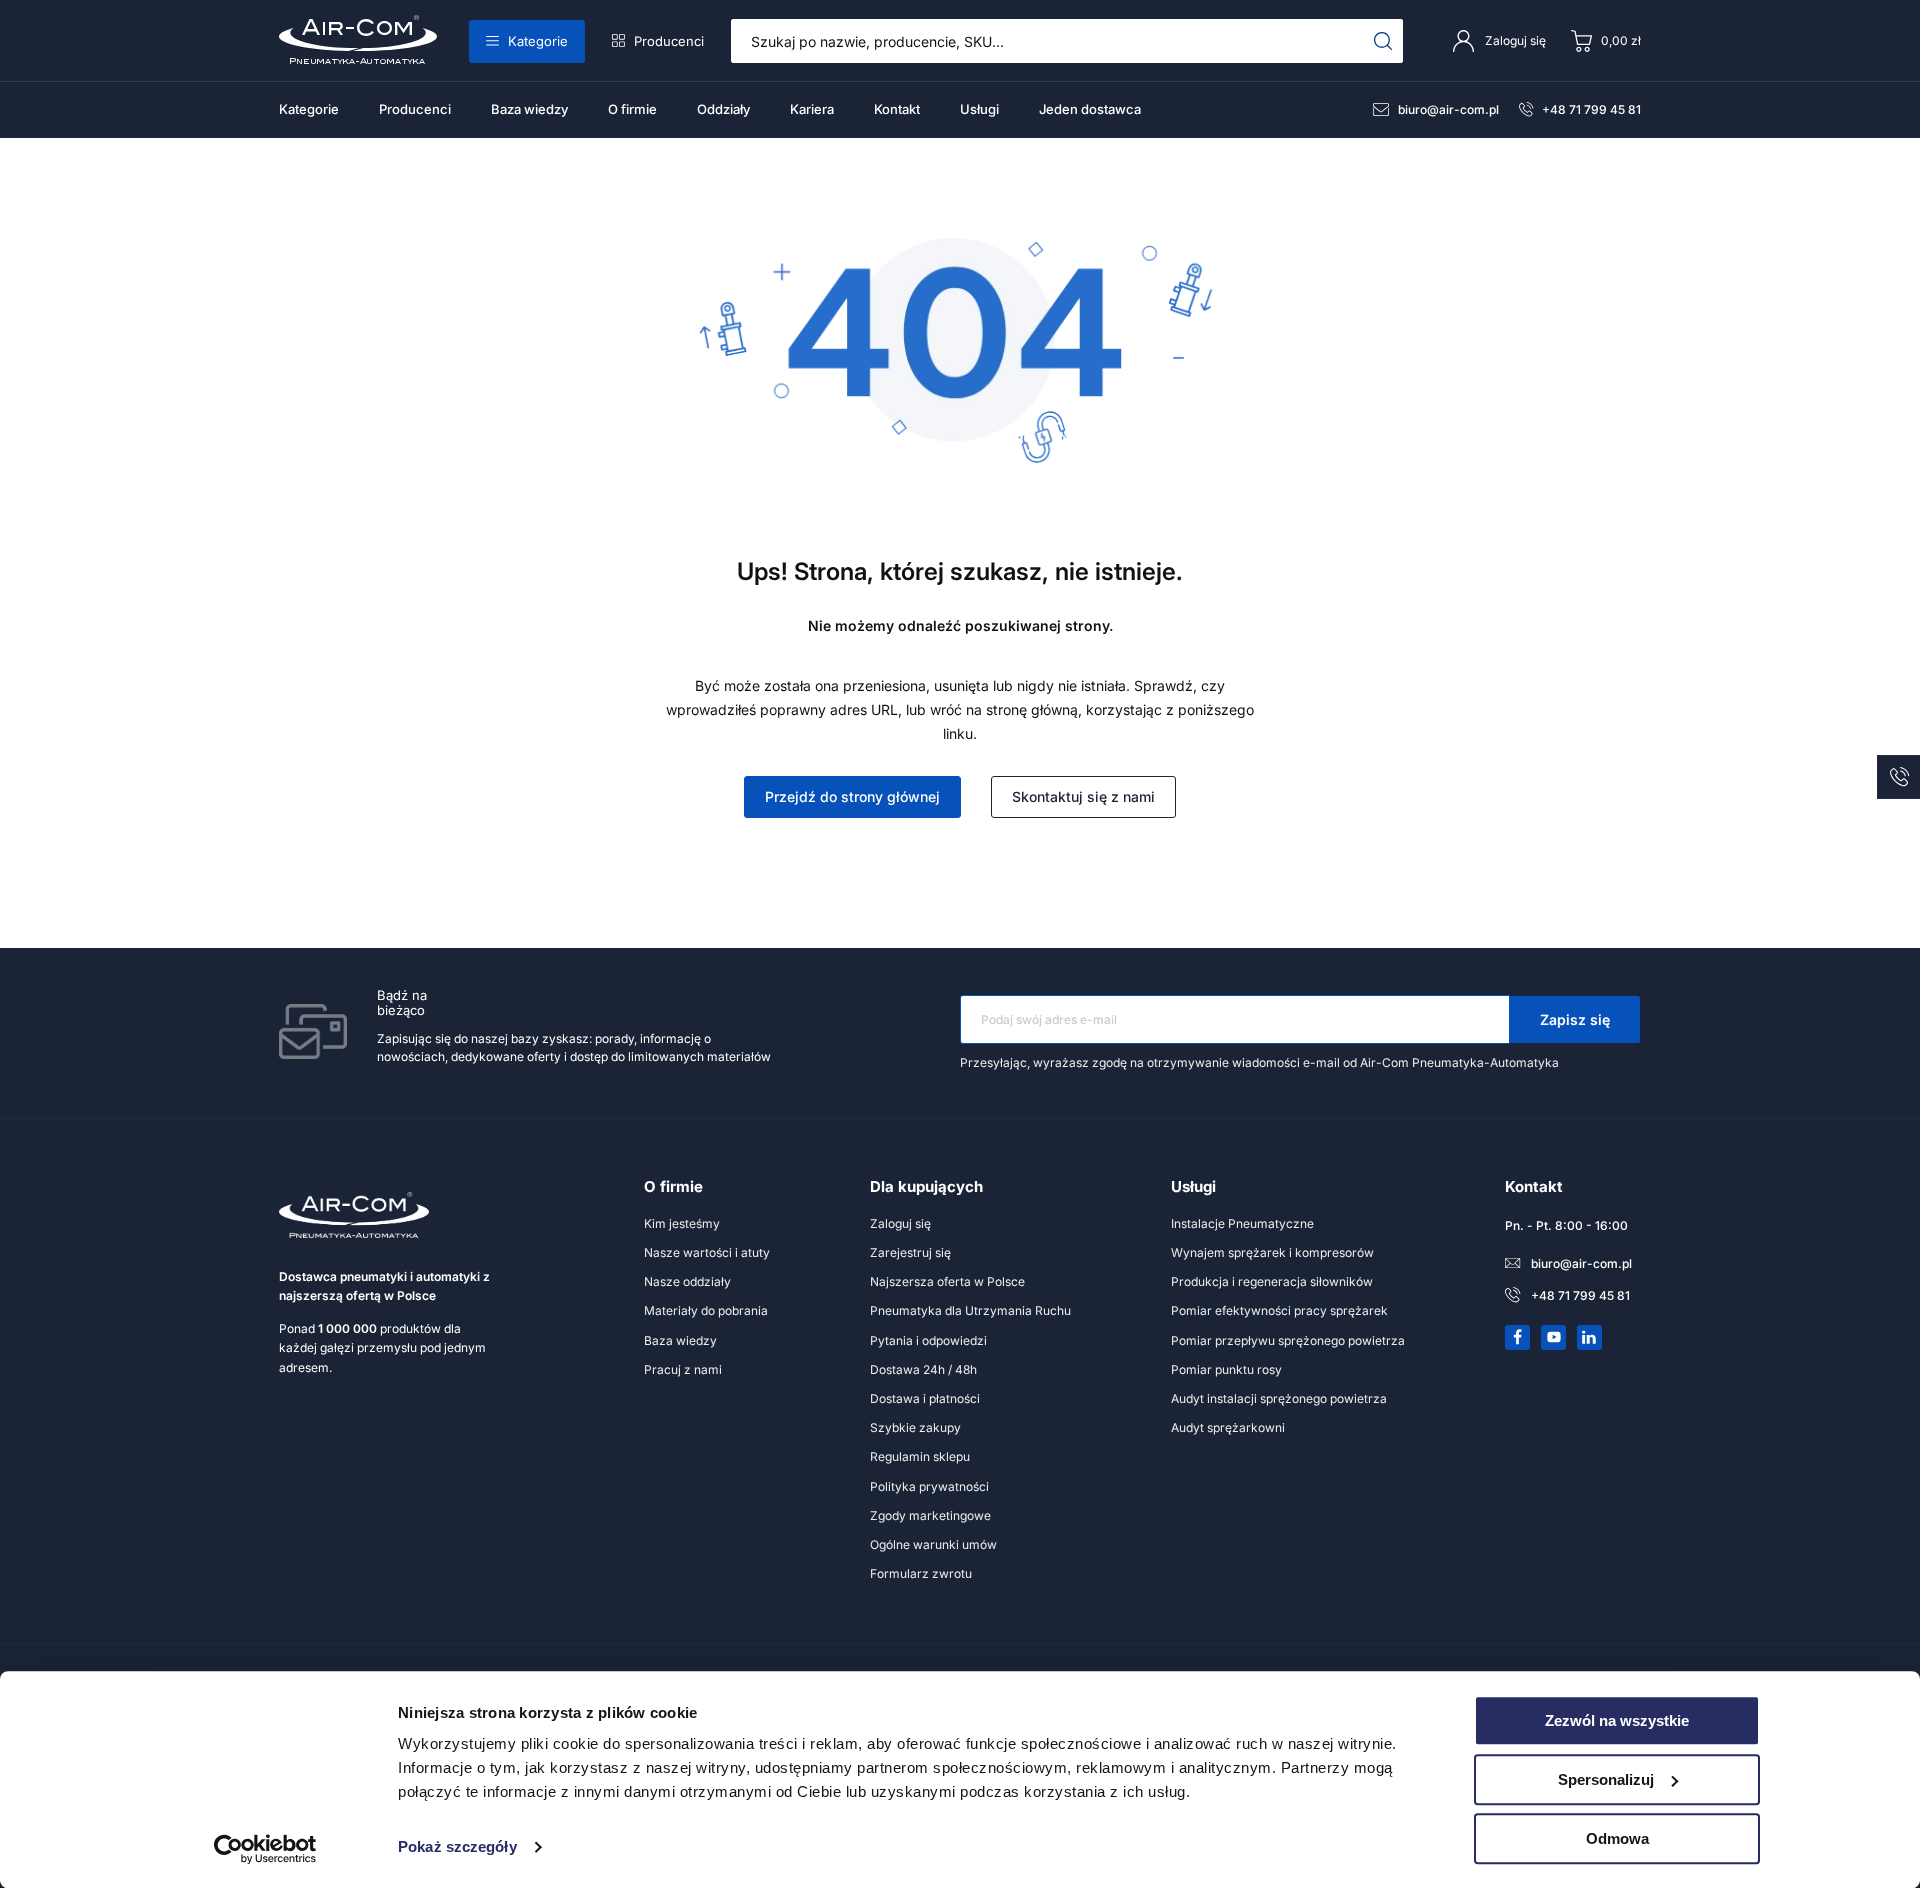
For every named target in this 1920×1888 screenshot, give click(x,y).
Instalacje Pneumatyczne (1242, 1223)
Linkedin (1590, 1337)
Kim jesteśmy (682, 1223)
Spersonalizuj (1606, 1779)
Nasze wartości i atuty (707, 1252)
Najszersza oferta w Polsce (947, 1281)
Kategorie (538, 41)
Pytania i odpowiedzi (928, 1340)
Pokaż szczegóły (457, 1847)
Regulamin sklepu (920, 1456)
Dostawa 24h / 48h (923, 1369)
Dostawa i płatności (925, 1398)
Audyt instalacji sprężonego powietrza (1279, 1398)
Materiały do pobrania (706, 1310)
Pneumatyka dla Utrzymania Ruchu (970, 1310)
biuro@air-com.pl (1448, 109)
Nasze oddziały (687, 1281)
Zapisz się (1575, 1019)
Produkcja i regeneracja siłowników (1272, 1281)
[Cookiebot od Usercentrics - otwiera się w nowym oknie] (265, 1849)
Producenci (669, 41)
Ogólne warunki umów (933, 1544)
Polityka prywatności (929, 1486)
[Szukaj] (1383, 41)
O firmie (632, 109)
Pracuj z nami (683, 1369)
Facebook (1518, 1337)
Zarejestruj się (910, 1252)
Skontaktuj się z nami (1083, 796)
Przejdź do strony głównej (852, 796)
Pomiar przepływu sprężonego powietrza (1288, 1340)
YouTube (1554, 1337)
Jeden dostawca (1090, 109)
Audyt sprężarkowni (1228, 1427)
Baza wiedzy (529, 109)
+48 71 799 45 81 (1591, 109)
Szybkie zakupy (915, 1427)
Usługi (979, 109)
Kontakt (897, 109)
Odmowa (1617, 1838)
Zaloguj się (900, 1223)
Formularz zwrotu (921, 1573)
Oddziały (723, 109)
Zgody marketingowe (930, 1515)
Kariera (812, 109)
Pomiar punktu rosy (1226, 1369)
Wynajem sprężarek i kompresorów (1272, 1252)
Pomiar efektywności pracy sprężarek (1279, 1310)
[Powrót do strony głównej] (960, 461)
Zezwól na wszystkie (1617, 1720)
